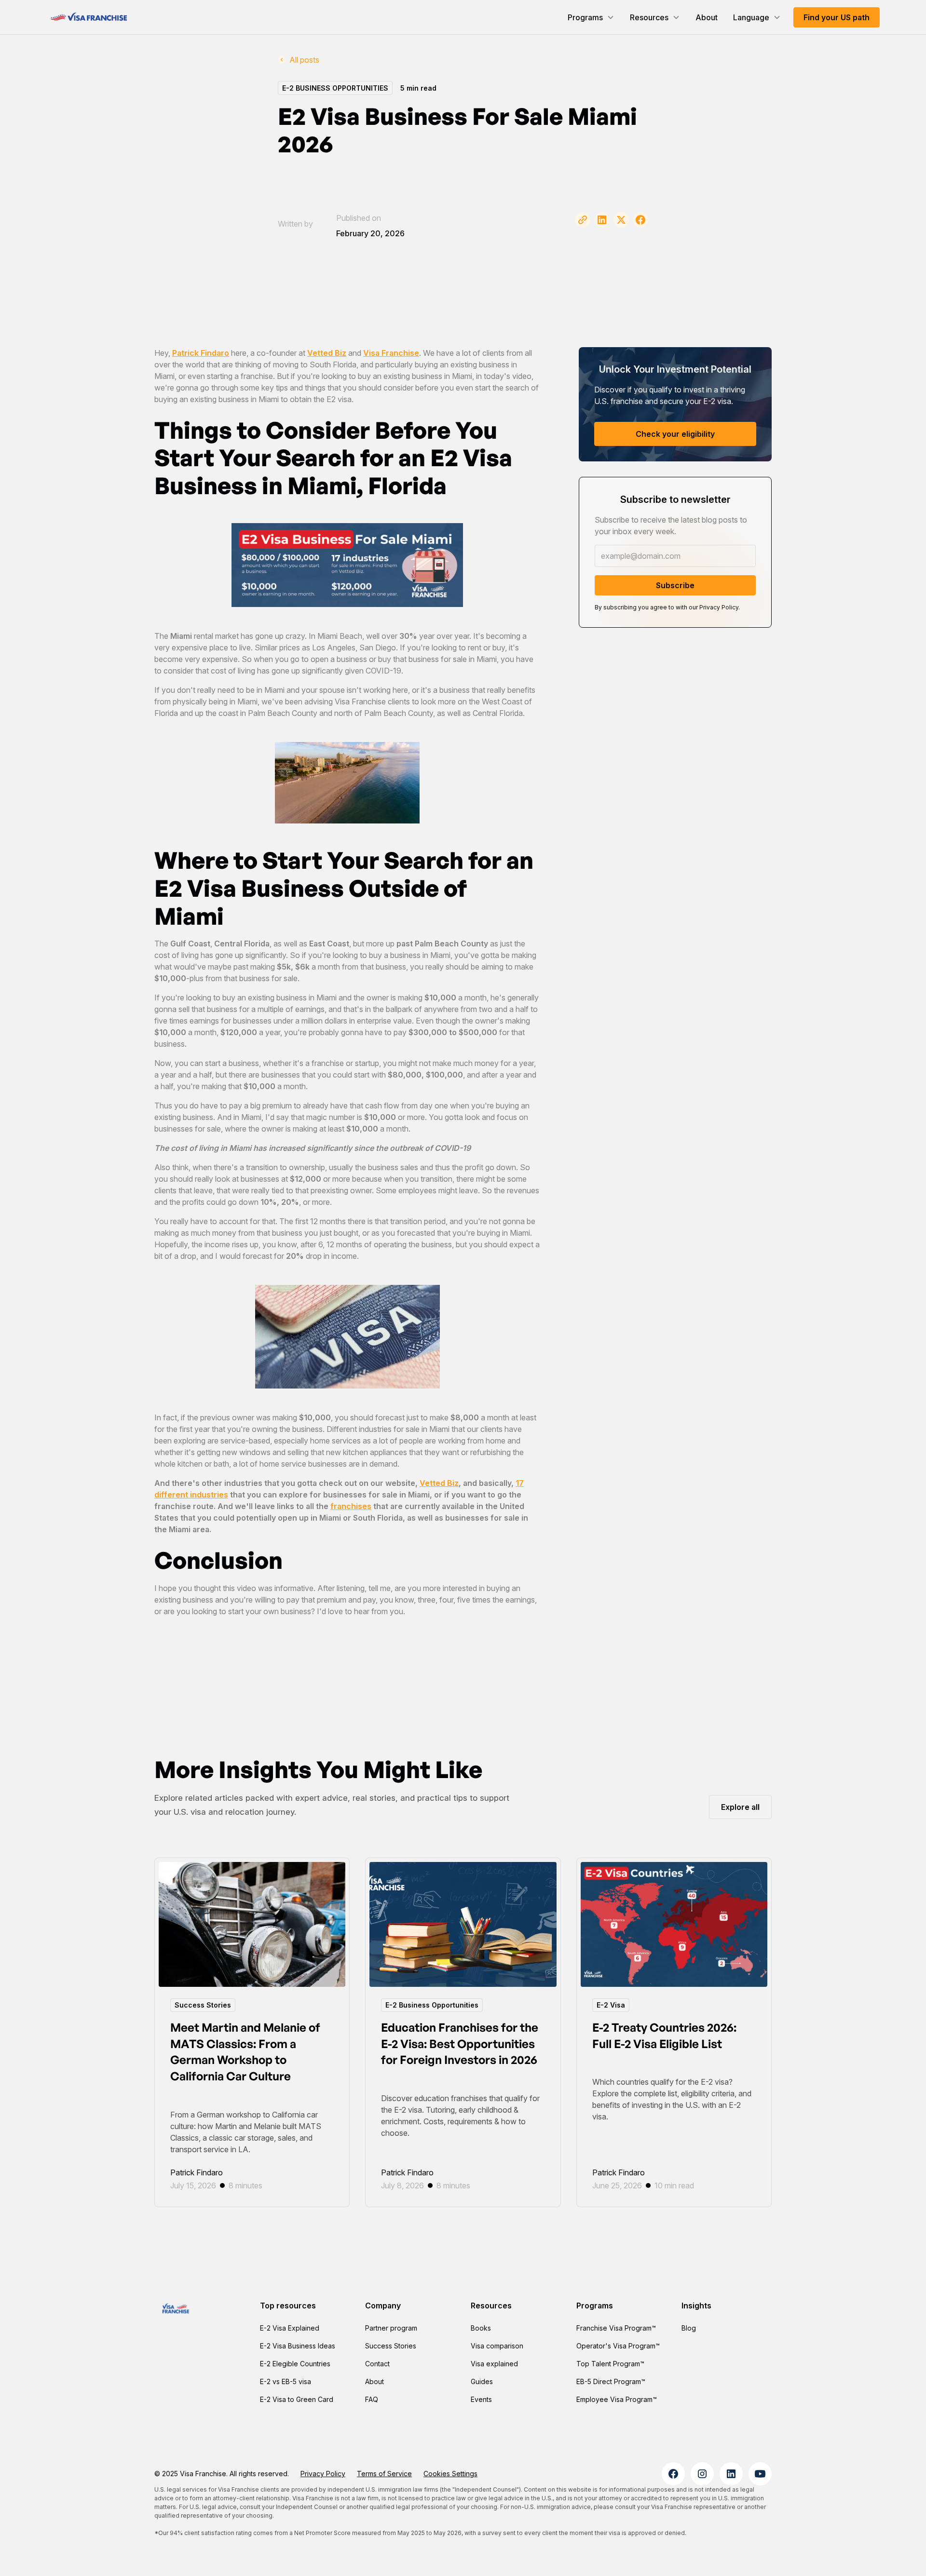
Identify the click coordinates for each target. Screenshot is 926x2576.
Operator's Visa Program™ (618, 2346)
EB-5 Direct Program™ (611, 2381)
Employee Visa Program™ (617, 2399)
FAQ (372, 2399)
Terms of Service (384, 2474)
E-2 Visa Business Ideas (298, 2346)
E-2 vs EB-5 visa (286, 2381)
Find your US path (837, 17)
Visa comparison (497, 2346)
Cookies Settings (450, 2474)
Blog (689, 2328)
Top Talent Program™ (610, 2364)
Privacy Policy (323, 2474)
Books (481, 2328)
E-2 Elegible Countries (295, 2364)
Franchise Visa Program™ (616, 2328)
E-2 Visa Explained (290, 2328)
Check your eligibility (675, 434)
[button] (591, 17)
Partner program (391, 2328)
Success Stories (391, 2346)
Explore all (740, 1807)
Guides (482, 2381)
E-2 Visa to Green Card (297, 2399)
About (707, 17)
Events (481, 2399)
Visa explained (494, 2364)
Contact (377, 2364)
